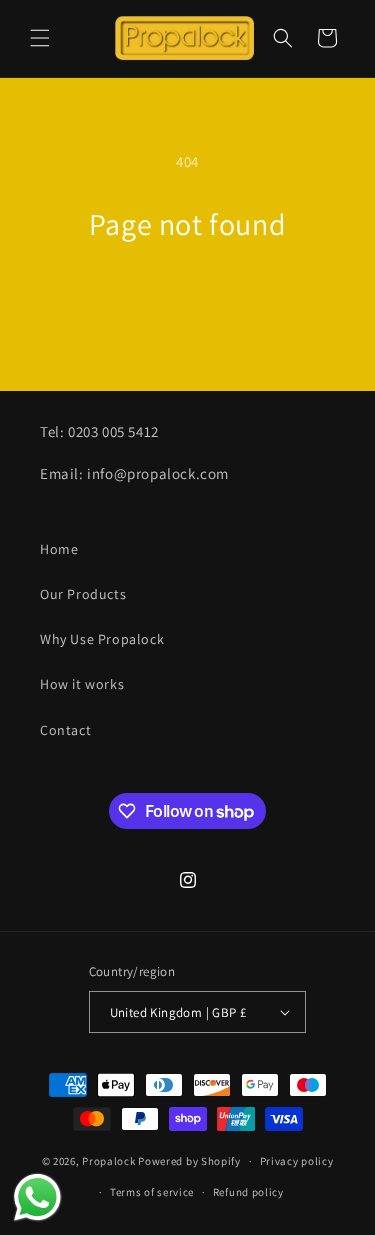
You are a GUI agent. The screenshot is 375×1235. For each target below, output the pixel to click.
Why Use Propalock (102, 639)
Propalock (108, 1161)
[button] (40, 38)
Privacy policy (297, 1161)
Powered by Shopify (189, 1161)
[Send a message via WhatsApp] (37, 1197)
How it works (82, 684)
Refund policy (248, 1192)
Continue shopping (187, 296)
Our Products (83, 594)
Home (59, 549)
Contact (65, 730)
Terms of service (152, 1192)
